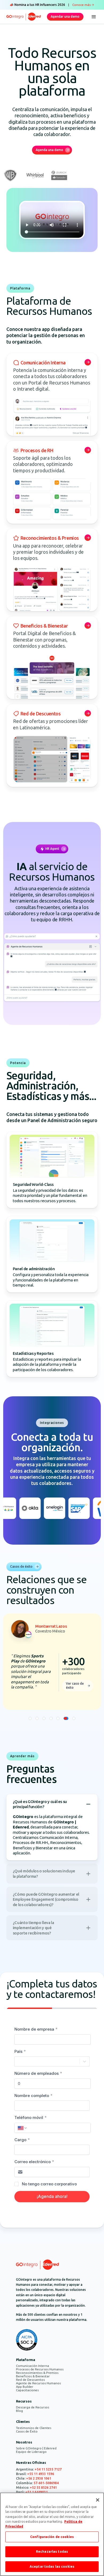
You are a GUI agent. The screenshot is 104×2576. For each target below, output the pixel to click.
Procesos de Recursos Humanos (40, 2369)
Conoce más (81, 5)
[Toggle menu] (94, 17)
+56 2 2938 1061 (39, 2478)
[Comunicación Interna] (52, 394)
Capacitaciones (27, 2390)
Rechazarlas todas (52, 2552)
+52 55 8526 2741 (43, 2488)
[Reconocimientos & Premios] (52, 570)
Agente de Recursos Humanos (38, 2383)
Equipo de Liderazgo (31, 2452)
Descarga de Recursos (33, 2407)
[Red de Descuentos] (52, 745)
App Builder (25, 2387)
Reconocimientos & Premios (37, 2373)
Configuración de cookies (52, 2537)
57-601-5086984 (46, 2483)
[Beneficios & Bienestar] (52, 658)
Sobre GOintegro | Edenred (36, 2448)
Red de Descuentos (30, 2380)
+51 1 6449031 (37, 2492)
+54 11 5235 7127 (48, 2469)
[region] (52, 2534)
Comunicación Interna (33, 2366)
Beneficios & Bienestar (33, 2376)
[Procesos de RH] (52, 482)
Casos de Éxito (27, 2431)
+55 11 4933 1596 (41, 2474)
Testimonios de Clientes (34, 2428)
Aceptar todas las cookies (52, 2566)
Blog (19, 2411)
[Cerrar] (98, 2500)
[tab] (30, 1718)
